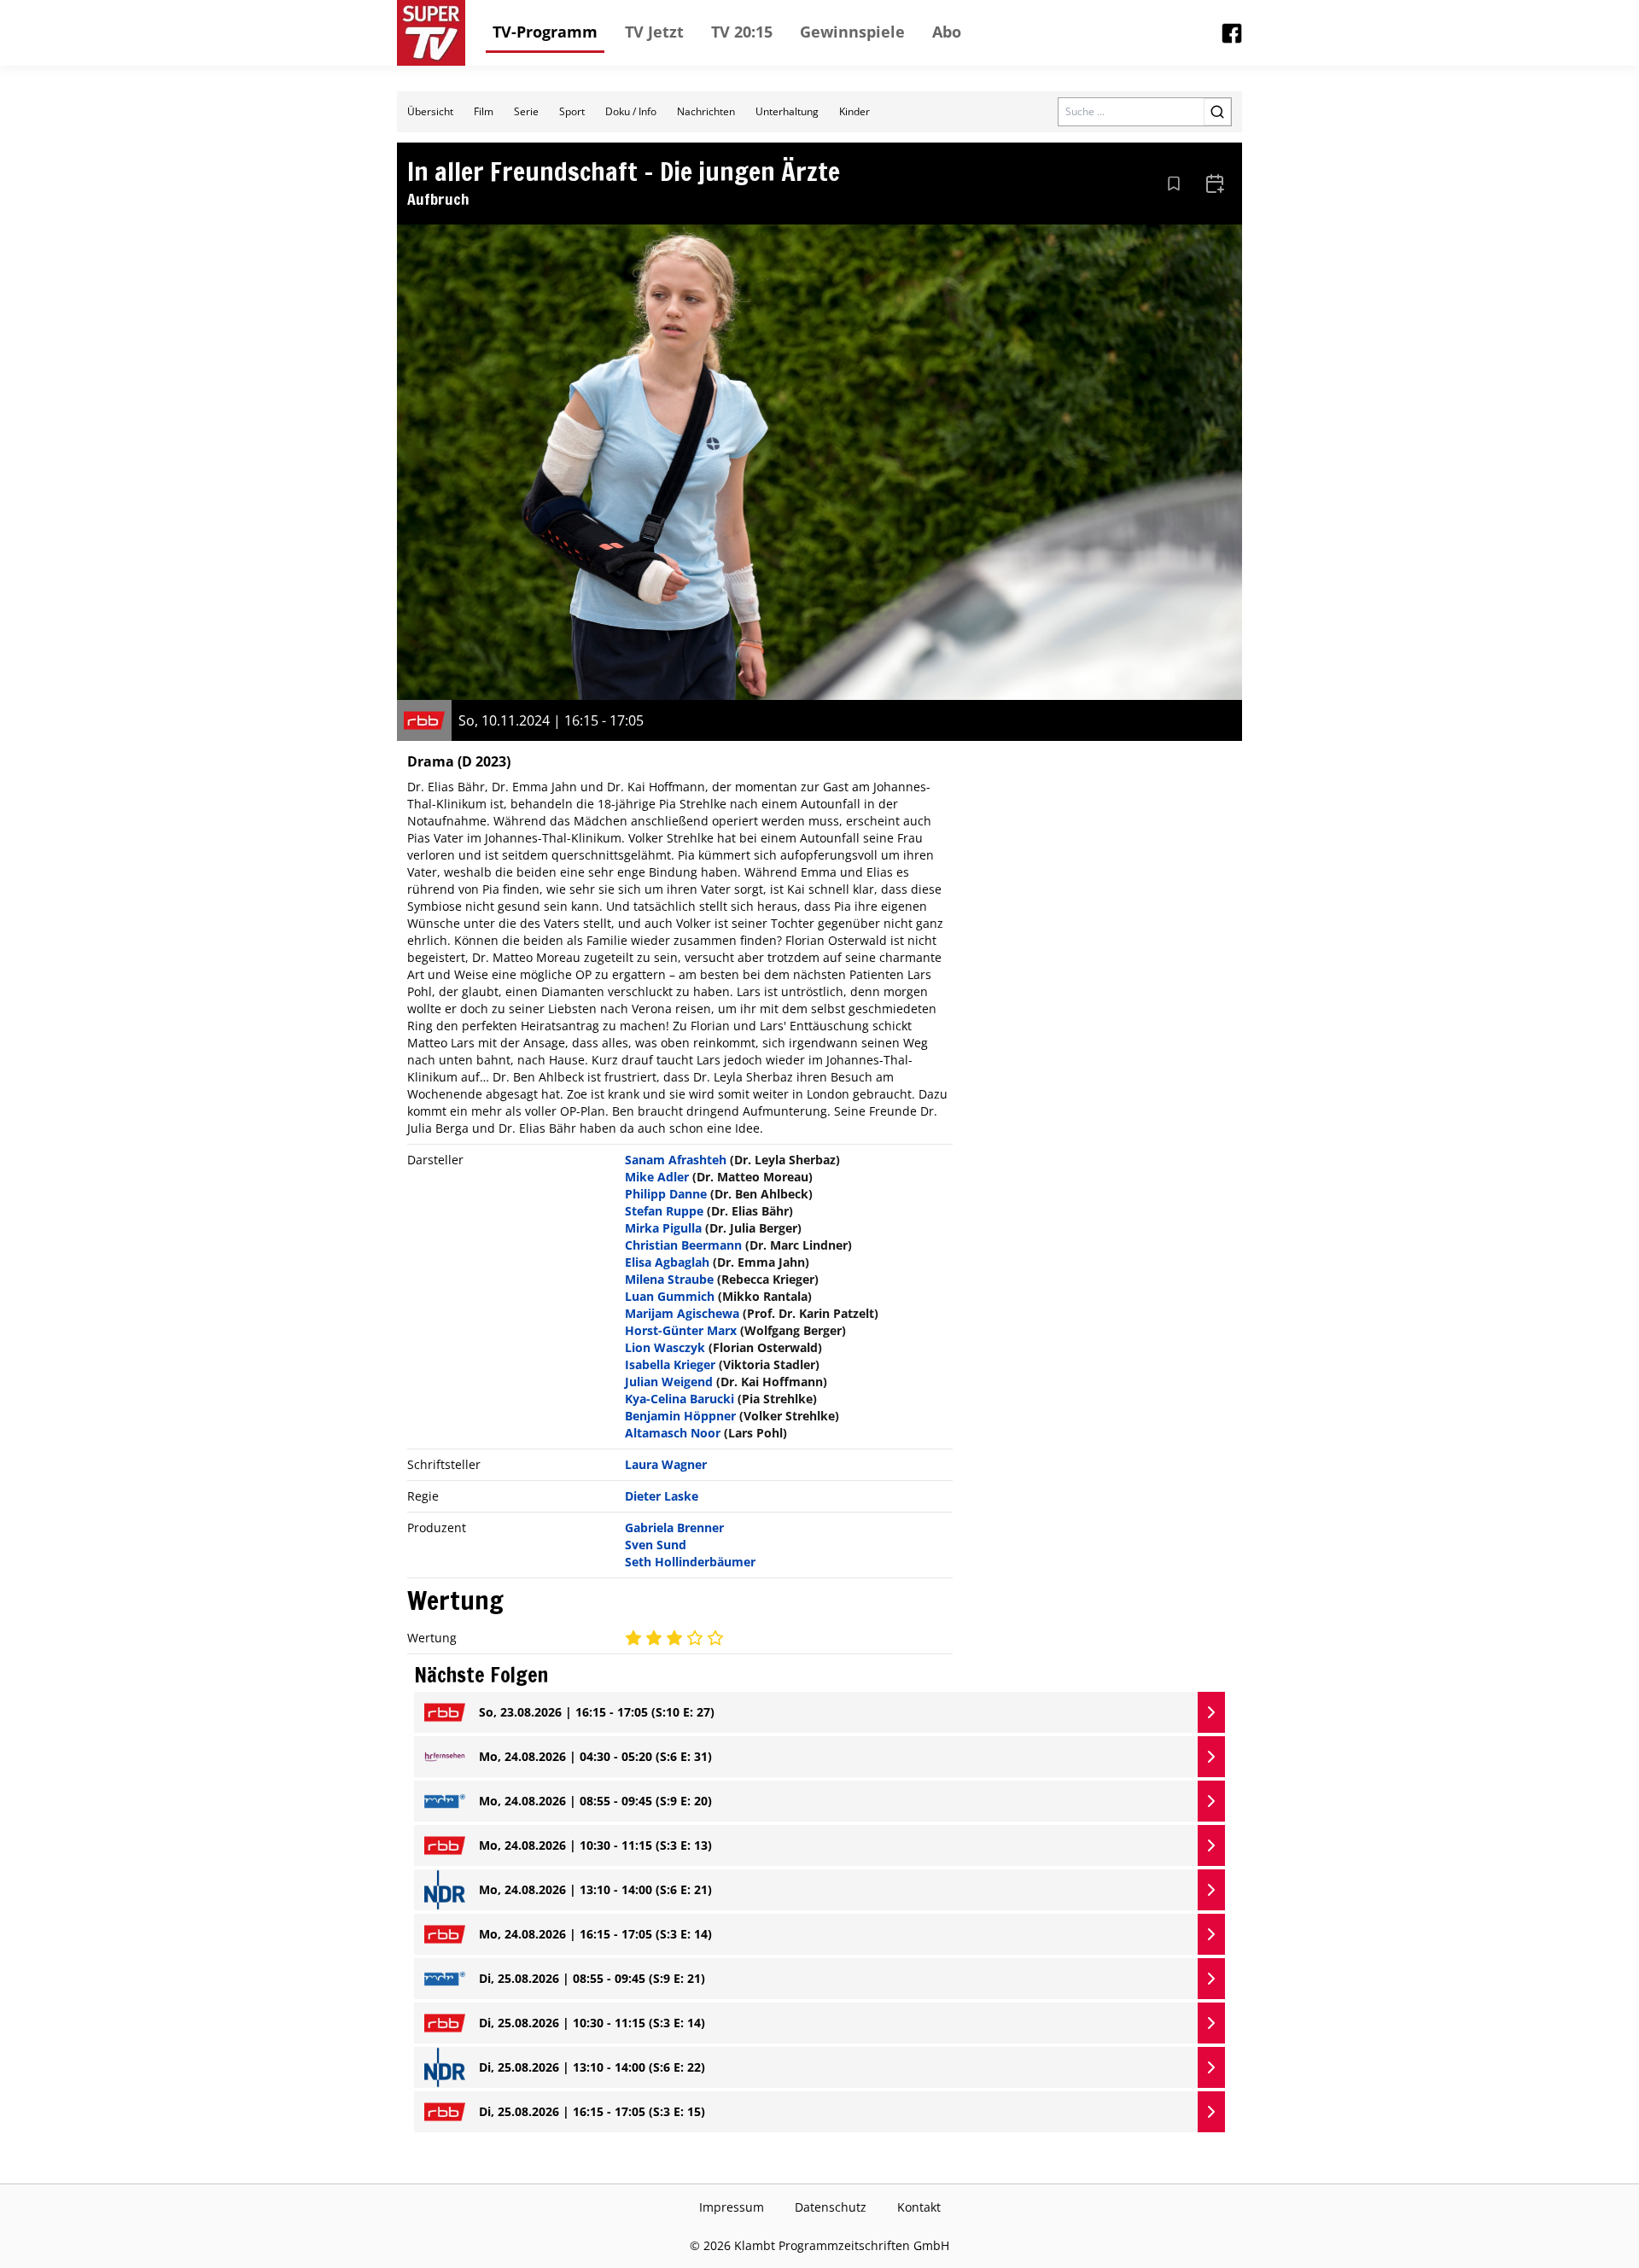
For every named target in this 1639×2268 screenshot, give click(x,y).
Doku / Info (631, 111)
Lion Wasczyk (665, 1347)
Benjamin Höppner (680, 1416)
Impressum (732, 2207)
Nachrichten (706, 111)
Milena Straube (669, 1279)
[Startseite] (431, 33)
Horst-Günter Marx (681, 1330)
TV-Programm (545, 32)
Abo (947, 32)
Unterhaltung (787, 111)
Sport (572, 111)
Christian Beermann (683, 1245)
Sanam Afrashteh (676, 1160)
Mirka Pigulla (663, 1228)
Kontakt (919, 2207)
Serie (526, 111)
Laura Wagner (666, 1464)
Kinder (854, 111)
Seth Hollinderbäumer (690, 1562)
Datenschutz (831, 2207)
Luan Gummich (670, 1296)
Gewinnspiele (852, 32)
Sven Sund (656, 1545)
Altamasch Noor (673, 1433)
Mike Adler (657, 1177)
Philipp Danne (666, 1194)
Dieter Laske (662, 1496)
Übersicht (430, 111)
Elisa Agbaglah (667, 1262)
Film (484, 111)
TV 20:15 (742, 32)
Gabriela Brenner (674, 1528)
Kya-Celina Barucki (680, 1399)
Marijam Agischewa (682, 1313)
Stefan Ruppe (664, 1211)
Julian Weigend (669, 1382)
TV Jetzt (654, 32)
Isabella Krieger (670, 1364)
